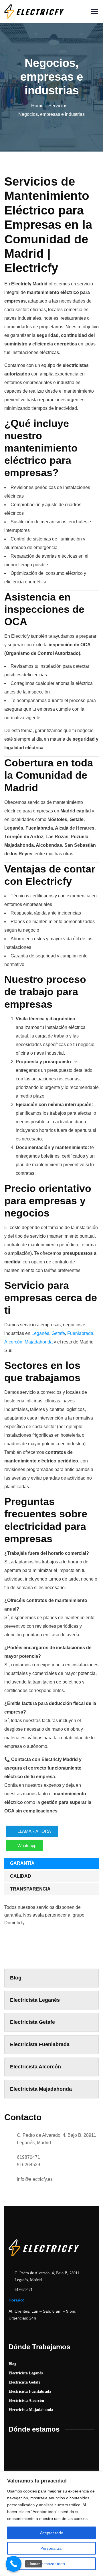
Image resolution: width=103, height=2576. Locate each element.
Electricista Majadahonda (41, 2089)
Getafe (58, 1333)
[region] (51, 2524)
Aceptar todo (52, 2533)
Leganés (40, 1333)
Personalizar (52, 2548)
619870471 (28, 2157)
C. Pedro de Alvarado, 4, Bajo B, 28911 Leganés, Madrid (57, 2139)
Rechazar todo (52, 2564)
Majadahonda (39, 1342)
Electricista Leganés (35, 2000)
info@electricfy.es (35, 2179)
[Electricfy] (34, 11)
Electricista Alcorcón (35, 2067)
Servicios (58, 106)
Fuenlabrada (80, 1333)
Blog (16, 1978)
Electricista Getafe (32, 2022)
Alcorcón (13, 1342)
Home (37, 106)
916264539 (28, 2165)
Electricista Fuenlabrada (40, 2044)
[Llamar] (14, 2564)
